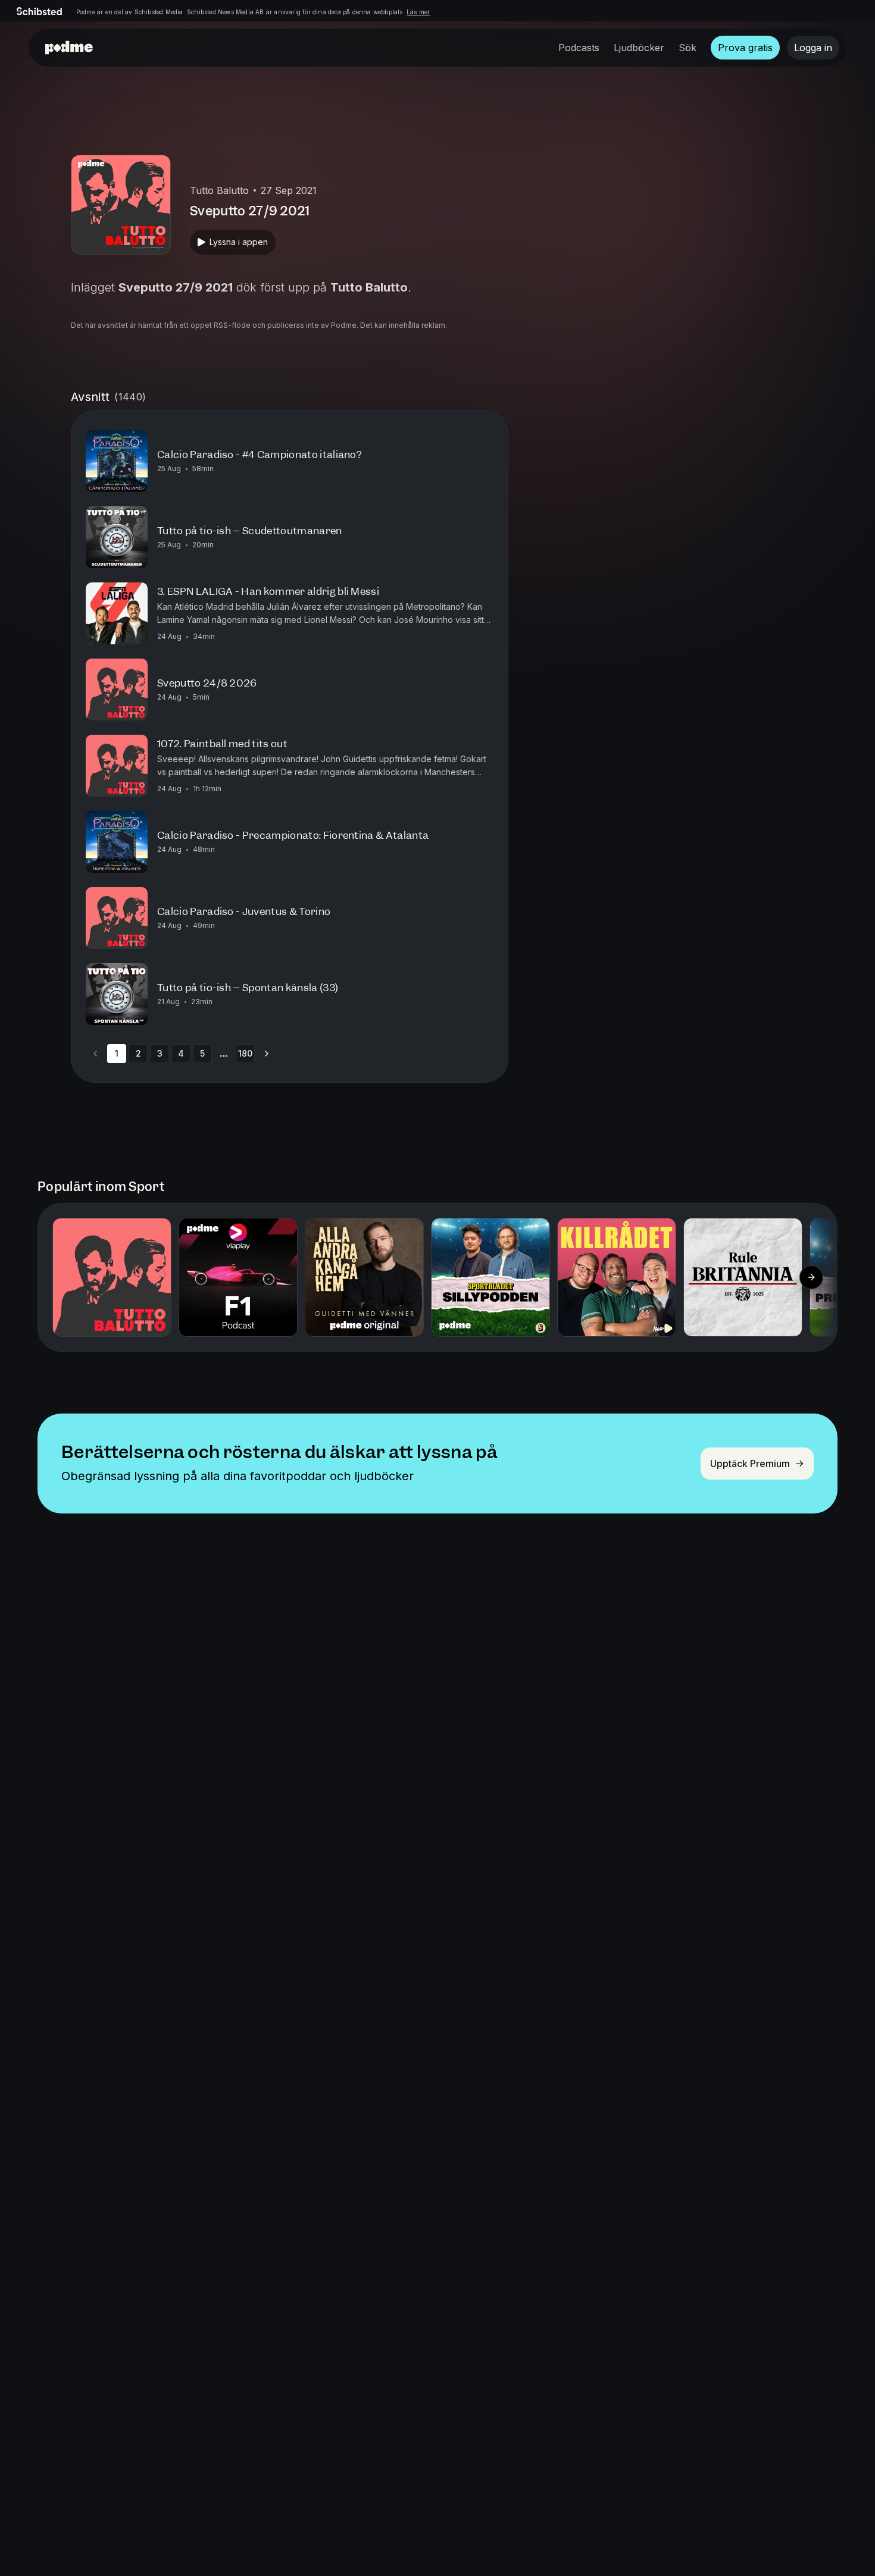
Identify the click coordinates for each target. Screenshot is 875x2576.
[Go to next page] (267, 1054)
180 (245, 1053)
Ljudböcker (639, 48)
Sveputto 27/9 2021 (176, 287)
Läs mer (418, 12)
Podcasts (579, 48)
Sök (687, 48)
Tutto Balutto (369, 287)
